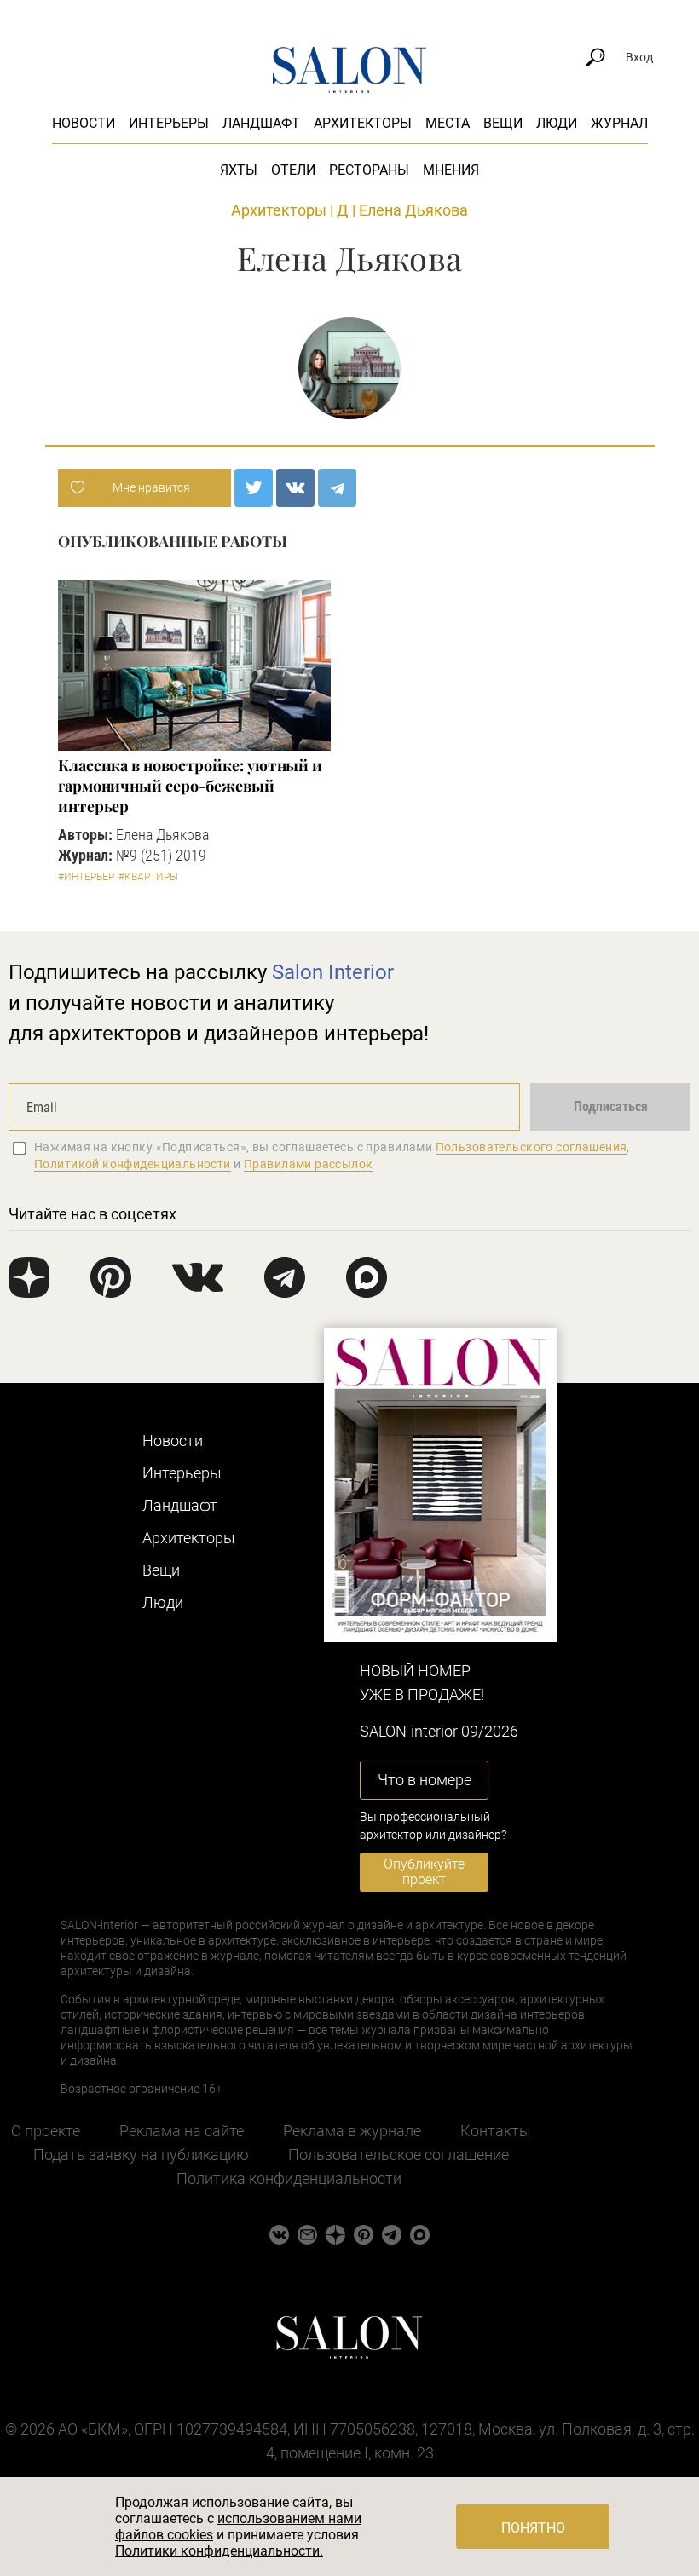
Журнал (619, 123)
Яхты (239, 170)
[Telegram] (337, 488)
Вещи (503, 123)
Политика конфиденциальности (289, 2178)
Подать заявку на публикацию (141, 2155)
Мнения (451, 170)
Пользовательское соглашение (399, 2155)
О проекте (46, 2131)
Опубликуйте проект (424, 1872)
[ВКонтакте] (295, 488)
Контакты (496, 2131)
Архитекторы (363, 123)
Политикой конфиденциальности (133, 1164)
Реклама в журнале (352, 2131)
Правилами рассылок (309, 1164)
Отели (293, 170)
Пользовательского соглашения (531, 1147)
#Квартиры (148, 877)
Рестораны (369, 170)
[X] (254, 488)
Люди (557, 123)
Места (448, 123)
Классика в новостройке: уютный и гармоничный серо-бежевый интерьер (190, 786)
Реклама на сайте (182, 2131)
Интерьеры (169, 123)
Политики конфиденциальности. (219, 2551)
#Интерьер (86, 877)
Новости (84, 123)
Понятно (533, 2528)
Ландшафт (261, 123)
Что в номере (425, 1780)
